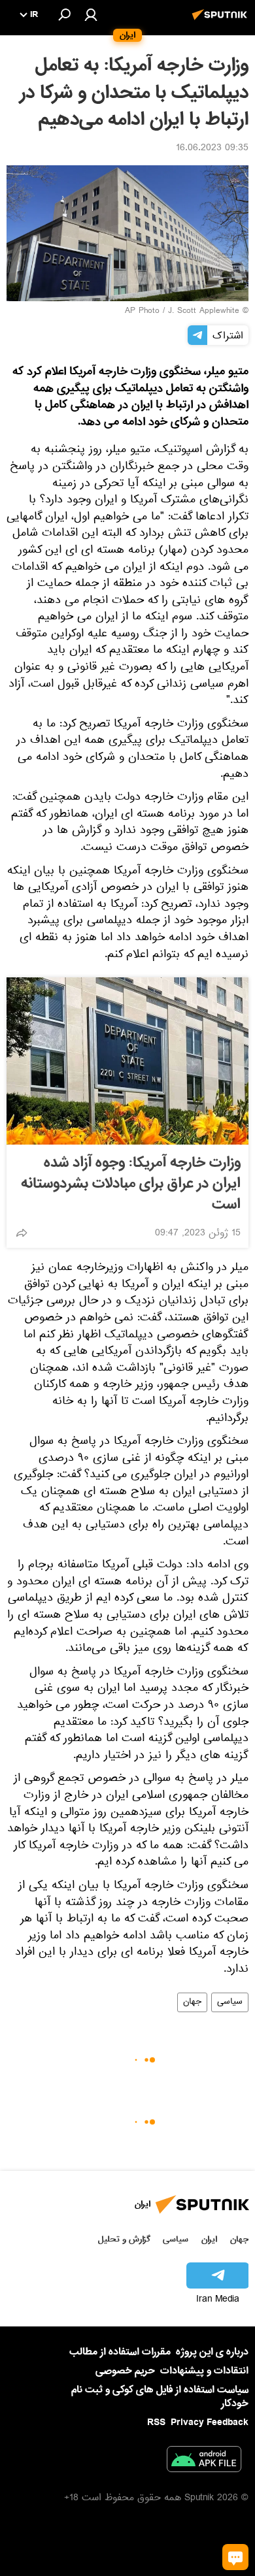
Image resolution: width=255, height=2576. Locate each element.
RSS (156, 2422)
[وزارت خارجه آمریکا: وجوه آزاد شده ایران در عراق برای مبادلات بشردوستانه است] (127, 1061)
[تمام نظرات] (235, 2557)
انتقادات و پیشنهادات (204, 2371)
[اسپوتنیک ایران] (222, 22)
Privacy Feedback (210, 2423)
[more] (22, 1233)
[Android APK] (204, 2462)
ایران (209, 2239)
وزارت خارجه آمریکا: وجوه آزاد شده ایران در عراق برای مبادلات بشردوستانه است (131, 1184)
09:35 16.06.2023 (212, 149)
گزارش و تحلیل (124, 2239)
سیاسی (230, 2002)
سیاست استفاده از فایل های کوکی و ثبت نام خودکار (160, 2397)
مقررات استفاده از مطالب (120, 2352)
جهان (192, 2002)
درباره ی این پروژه (212, 2352)
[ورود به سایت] (91, 14)
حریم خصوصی (125, 2371)
